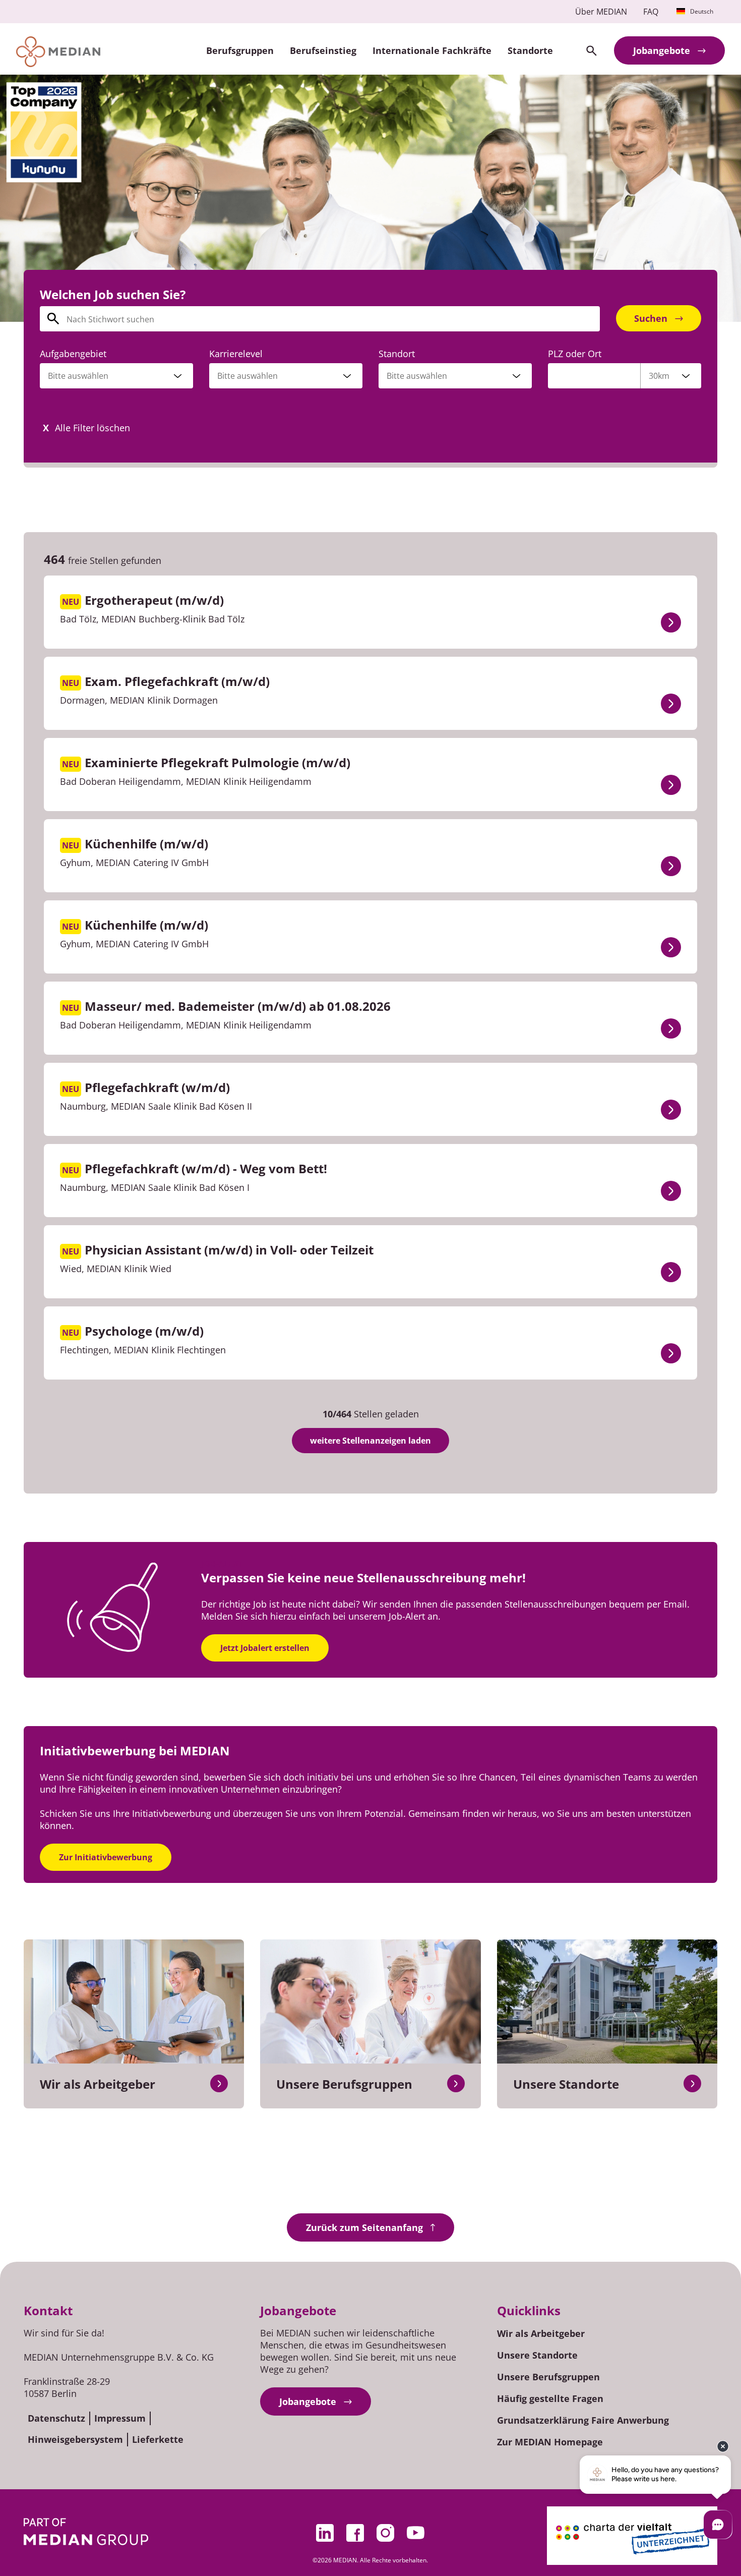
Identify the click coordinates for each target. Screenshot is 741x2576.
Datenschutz (56, 2418)
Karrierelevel (236, 354)
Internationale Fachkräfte (432, 50)
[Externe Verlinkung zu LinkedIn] (325, 2533)
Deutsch (702, 11)
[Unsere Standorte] (692, 2083)
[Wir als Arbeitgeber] (219, 2083)
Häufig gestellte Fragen (550, 2398)
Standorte (530, 50)
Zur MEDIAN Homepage (550, 2442)
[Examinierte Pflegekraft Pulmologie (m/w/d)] (671, 785)
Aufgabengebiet (73, 354)
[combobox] (116, 376)
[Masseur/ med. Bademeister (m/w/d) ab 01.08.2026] (671, 1028)
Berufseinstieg (323, 50)
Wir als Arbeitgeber (541, 2333)
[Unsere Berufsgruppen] (456, 2083)
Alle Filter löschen (92, 428)
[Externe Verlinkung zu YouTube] (416, 2533)
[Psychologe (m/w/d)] (671, 1353)
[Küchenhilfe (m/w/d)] (671, 866)
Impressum (120, 2418)
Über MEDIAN (601, 12)
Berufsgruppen (240, 50)
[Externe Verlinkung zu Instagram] (386, 2533)
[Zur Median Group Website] (86, 2532)
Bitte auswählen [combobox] (417, 376)
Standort (397, 354)
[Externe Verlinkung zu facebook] (355, 2533)
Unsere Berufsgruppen (548, 2377)
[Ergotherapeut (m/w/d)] (671, 622)
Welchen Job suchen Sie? (113, 294)
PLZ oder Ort (575, 354)
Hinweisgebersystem (75, 2439)
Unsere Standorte (537, 2355)
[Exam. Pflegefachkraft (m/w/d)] (671, 704)
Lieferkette (158, 2439)
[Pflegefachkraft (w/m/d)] (671, 1110)
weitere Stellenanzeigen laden (371, 1441)
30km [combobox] (659, 376)
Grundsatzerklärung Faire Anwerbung (583, 2420)
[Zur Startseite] (58, 52)
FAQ (651, 12)
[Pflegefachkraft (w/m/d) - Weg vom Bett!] (671, 1191)
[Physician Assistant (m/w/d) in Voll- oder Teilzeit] (671, 1272)
